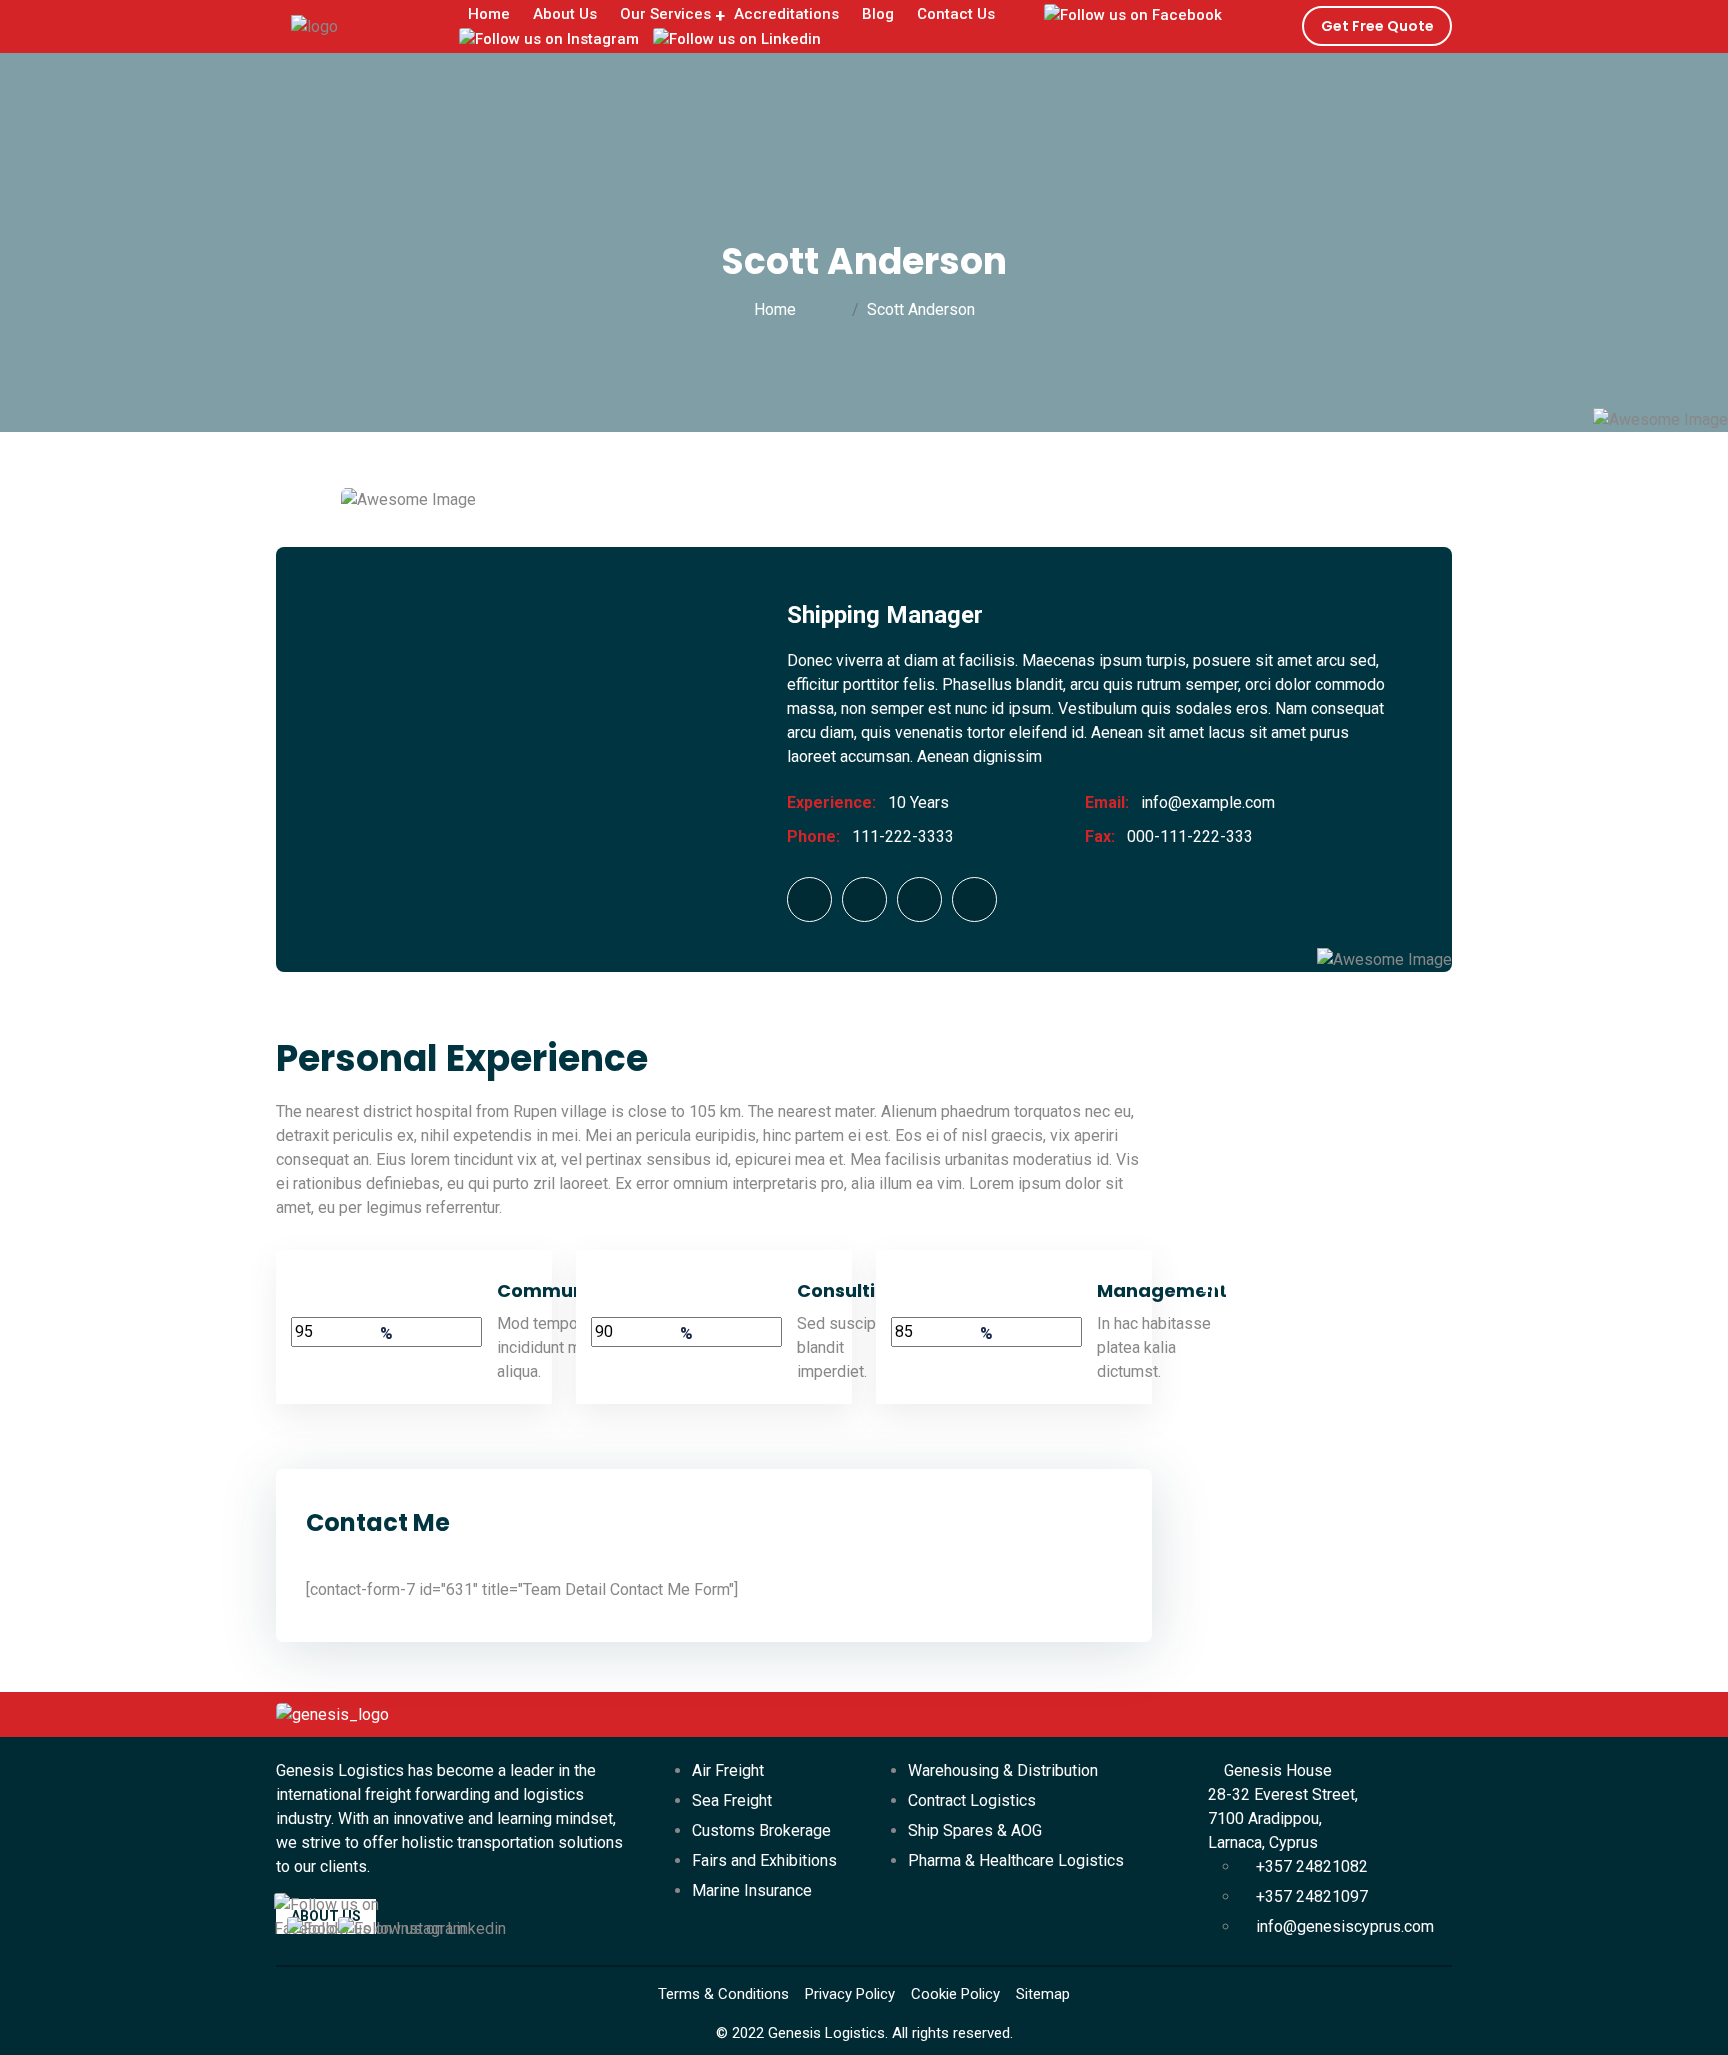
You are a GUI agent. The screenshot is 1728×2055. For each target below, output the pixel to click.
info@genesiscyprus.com (1343, 1926)
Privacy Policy (850, 1994)
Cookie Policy (955, 1994)
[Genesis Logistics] (314, 25)
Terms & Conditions (723, 1994)
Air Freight (728, 1770)
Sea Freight (732, 1800)
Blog (878, 14)
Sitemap (1043, 1994)
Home (779, 309)
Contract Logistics (972, 1800)
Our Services (665, 14)
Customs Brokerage (761, 1830)
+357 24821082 (1310, 1866)
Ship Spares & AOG (975, 1830)
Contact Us (956, 14)
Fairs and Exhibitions (764, 1860)
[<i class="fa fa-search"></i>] (1024, 29)
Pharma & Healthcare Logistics (1016, 1860)
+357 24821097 (1310, 1896)
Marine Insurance (752, 1890)
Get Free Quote (1377, 26)
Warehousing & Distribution (1003, 1770)
